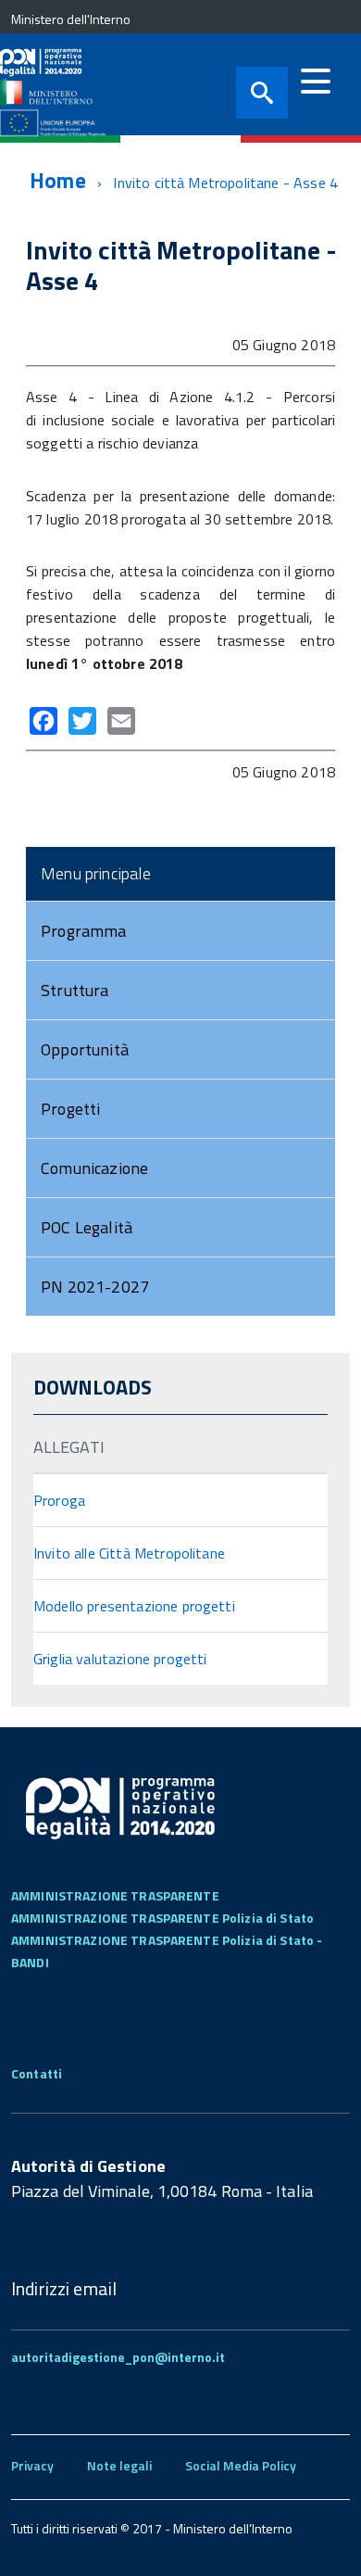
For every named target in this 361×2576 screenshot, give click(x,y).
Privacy (32, 2465)
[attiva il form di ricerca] (262, 93)
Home (58, 180)
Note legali (119, 2465)
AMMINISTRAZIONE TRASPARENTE (115, 1895)
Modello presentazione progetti (134, 1606)
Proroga (59, 1500)
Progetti (70, 1109)
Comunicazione (94, 1168)
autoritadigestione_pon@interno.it (118, 2357)
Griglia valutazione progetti (120, 1659)
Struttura (75, 990)
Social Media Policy (241, 2465)
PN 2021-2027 (95, 1287)
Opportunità (85, 1049)
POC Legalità (87, 1227)
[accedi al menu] (316, 82)
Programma (84, 931)
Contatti (37, 2073)
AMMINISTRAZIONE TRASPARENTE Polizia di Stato (162, 1918)
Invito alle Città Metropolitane (129, 1553)
